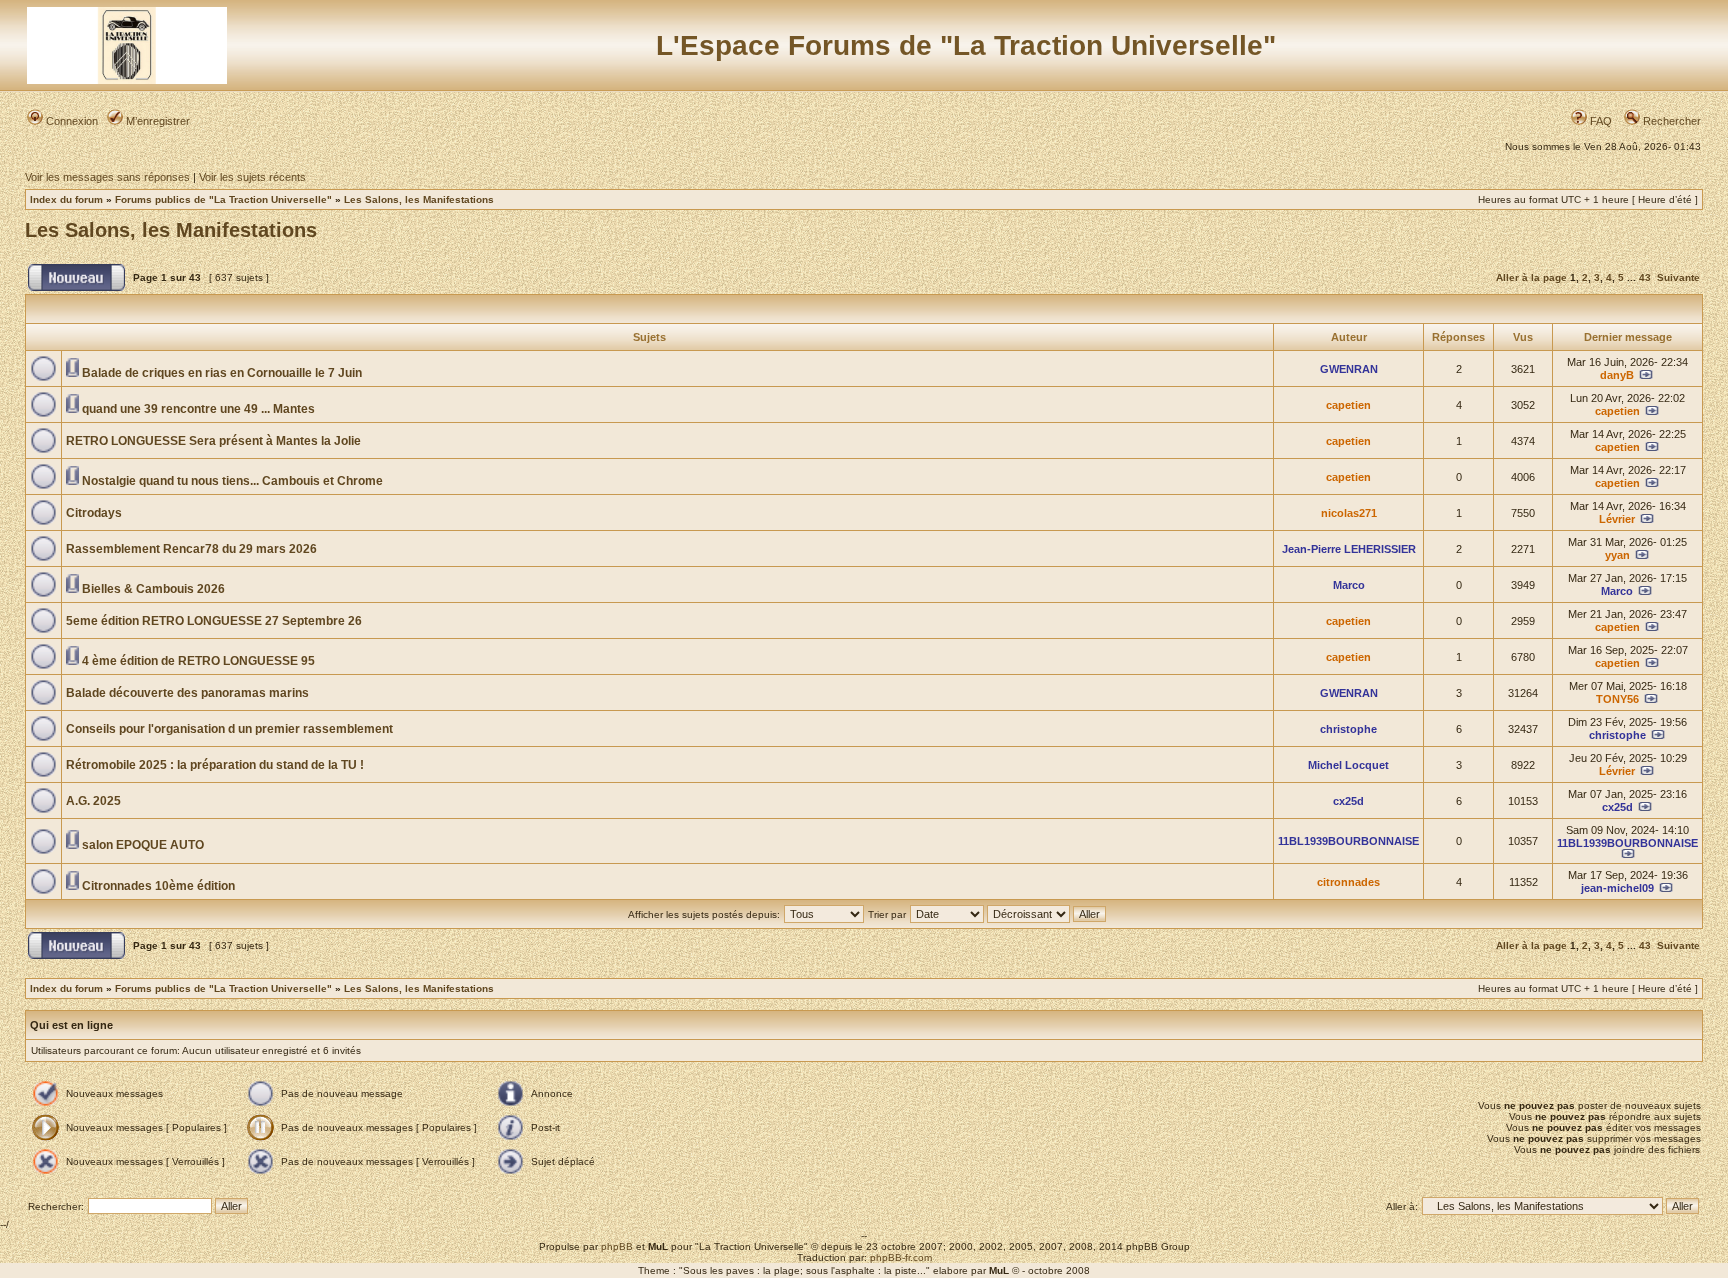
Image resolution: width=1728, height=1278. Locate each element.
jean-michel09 (1617, 888)
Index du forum (66, 199)
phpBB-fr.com (901, 1257)
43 (1645, 277)
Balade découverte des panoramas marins (187, 693)
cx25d (1348, 801)
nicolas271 (1349, 513)
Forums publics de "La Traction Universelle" (223, 199)
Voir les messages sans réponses (107, 177)
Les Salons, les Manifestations (419, 199)
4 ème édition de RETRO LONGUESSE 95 (198, 661)
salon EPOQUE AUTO (143, 845)
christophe (1348, 729)
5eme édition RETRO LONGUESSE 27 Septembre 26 (214, 621)
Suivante (1678, 277)
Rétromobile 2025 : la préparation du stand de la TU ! (215, 765)
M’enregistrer (156, 121)
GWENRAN (1349, 369)
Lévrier (1617, 519)
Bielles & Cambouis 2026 (153, 589)
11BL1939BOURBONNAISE (1348, 841)
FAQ (1599, 121)
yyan (1617, 555)
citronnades (1348, 882)
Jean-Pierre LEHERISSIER (1349, 549)
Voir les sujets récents (252, 177)
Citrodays (94, 513)
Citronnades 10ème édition (158, 886)
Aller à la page (1531, 277)
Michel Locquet (1348, 765)
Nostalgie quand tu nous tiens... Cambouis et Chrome (232, 481)
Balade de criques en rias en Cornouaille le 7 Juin (222, 373)
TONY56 (1617, 699)
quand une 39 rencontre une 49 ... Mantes (198, 409)
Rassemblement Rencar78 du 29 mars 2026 (191, 549)
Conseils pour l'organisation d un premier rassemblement (229, 729)
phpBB (617, 1246)
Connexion (70, 121)
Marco (1349, 585)
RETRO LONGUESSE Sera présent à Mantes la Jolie (213, 441)
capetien (1348, 405)
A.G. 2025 (93, 801)
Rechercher (1670, 121)
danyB (1617, 375)
